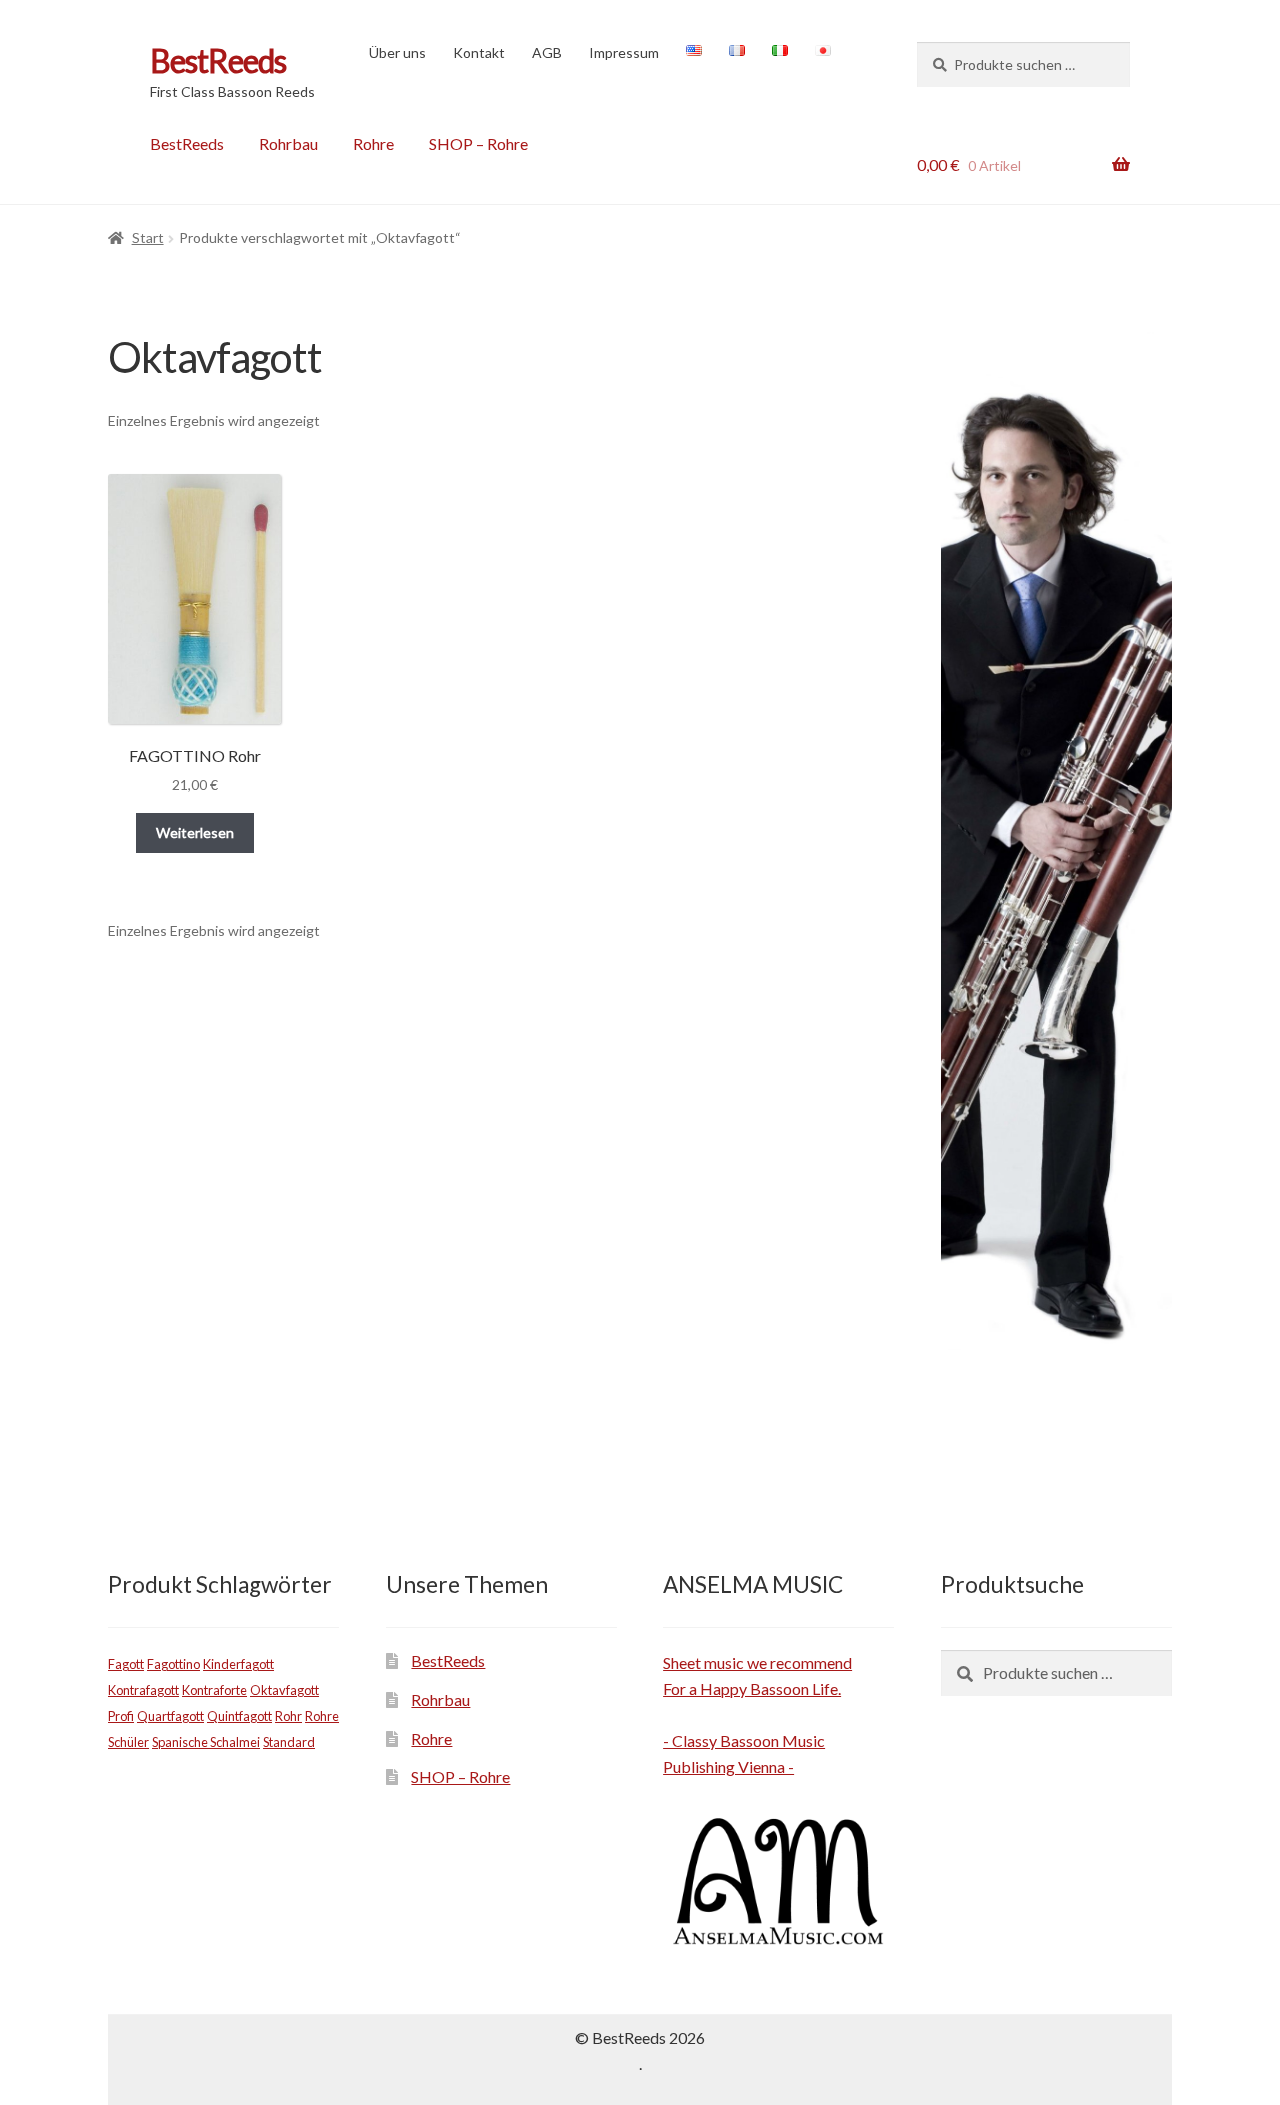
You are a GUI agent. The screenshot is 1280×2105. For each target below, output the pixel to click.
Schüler (128, 1742)
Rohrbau (288, 143)
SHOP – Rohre (478, 143)
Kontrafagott (143, 1690)
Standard (289, 1742)
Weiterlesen (195, 832)
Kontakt (479, 52)
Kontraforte (214, 1690)
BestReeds (218, 60)
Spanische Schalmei (206, 1742)
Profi (121, 1716)
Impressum (624, 52)
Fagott (126, 1664)
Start (148, 237)
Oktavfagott (284, 1690)
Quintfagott (239, 1716)
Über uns (397, 52)
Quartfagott (170, 1716)
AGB (547, 52)
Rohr (288, 1716)
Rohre (373, 143)
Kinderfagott (238, 1664)
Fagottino (173, 1664)
